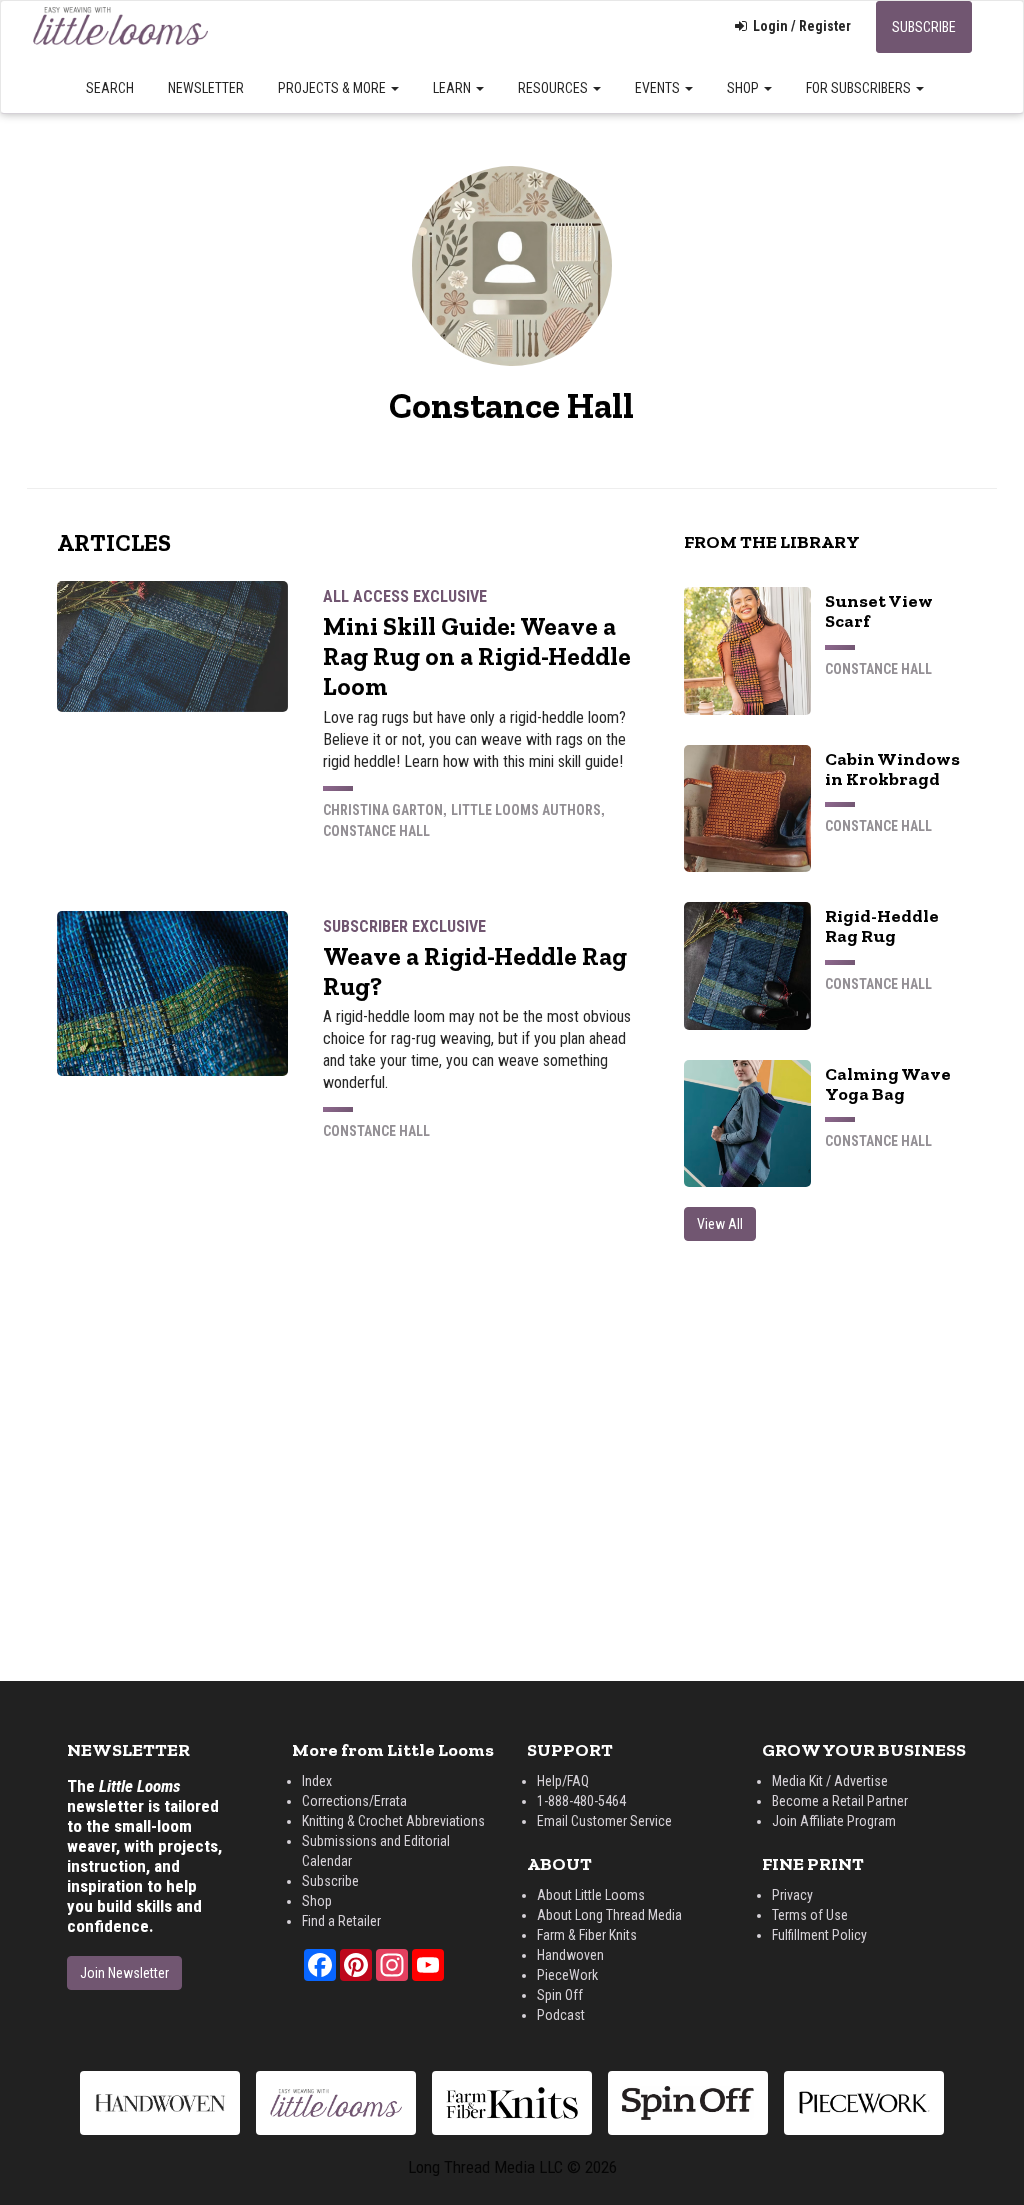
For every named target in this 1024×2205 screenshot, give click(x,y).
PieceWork (567, 1975)
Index (317, 1781)
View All (720, 1224)
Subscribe (924, 27)
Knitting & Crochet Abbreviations (393, 1821)
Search (110, 88)
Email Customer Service (604, 1821)
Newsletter (206, 88)
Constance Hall (376, 831)
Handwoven (570, 1955)
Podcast (561, 2015)
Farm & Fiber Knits (587, 1935)
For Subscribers (860, 88)
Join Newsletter (124, 1973)
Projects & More (333, 88)
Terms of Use (810, 1915)
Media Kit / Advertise (830, 1781)
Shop (744, 88)
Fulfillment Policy (819, 1935)
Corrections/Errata (354, 1801)
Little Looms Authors (526, 810)
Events (659, 88)
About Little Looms (591, 1895)
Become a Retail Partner (840, 1801)
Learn (453, 88)
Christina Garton (383, 810)
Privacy (792, 1895)
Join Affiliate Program (834, 1821)
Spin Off (560, 1995)
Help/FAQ (563, 1781)
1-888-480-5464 (581, 1801)
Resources (554, 88)
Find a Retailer (341, 1921)
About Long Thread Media (609, 1915)
